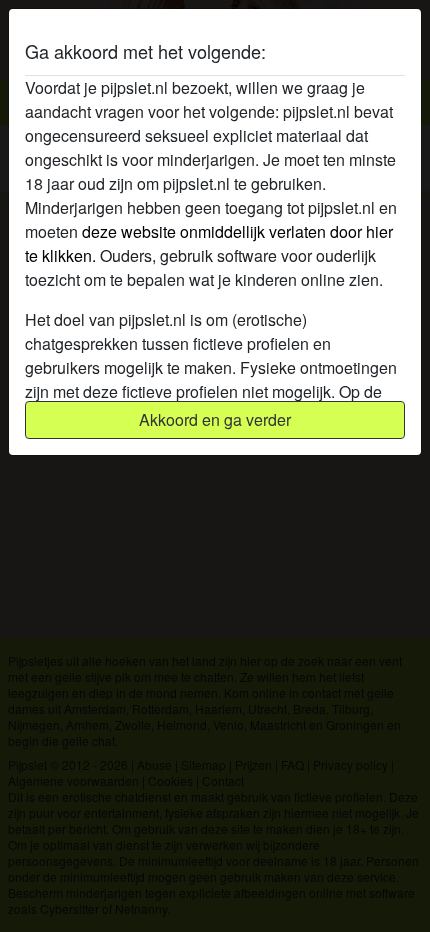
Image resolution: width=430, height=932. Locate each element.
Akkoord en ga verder (215, 419)
